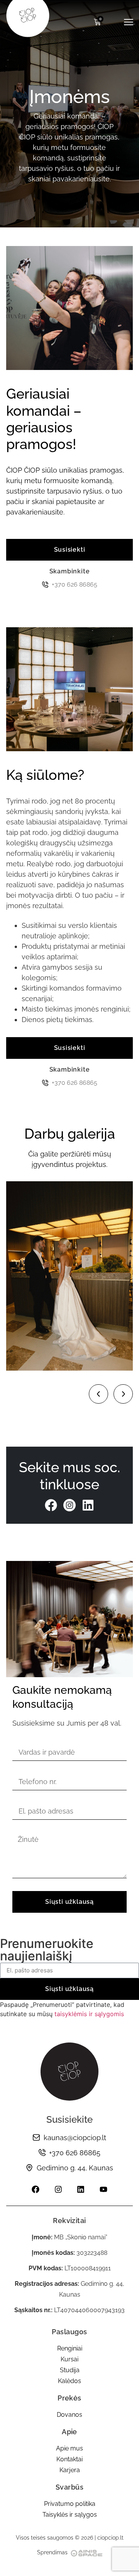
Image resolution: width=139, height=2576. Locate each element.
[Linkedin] (88, 1505)
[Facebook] (51, 1505)
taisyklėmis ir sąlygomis (89, 2014)
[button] (98, 1394)
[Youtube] (103, 2189)
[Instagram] (58, 2189)
